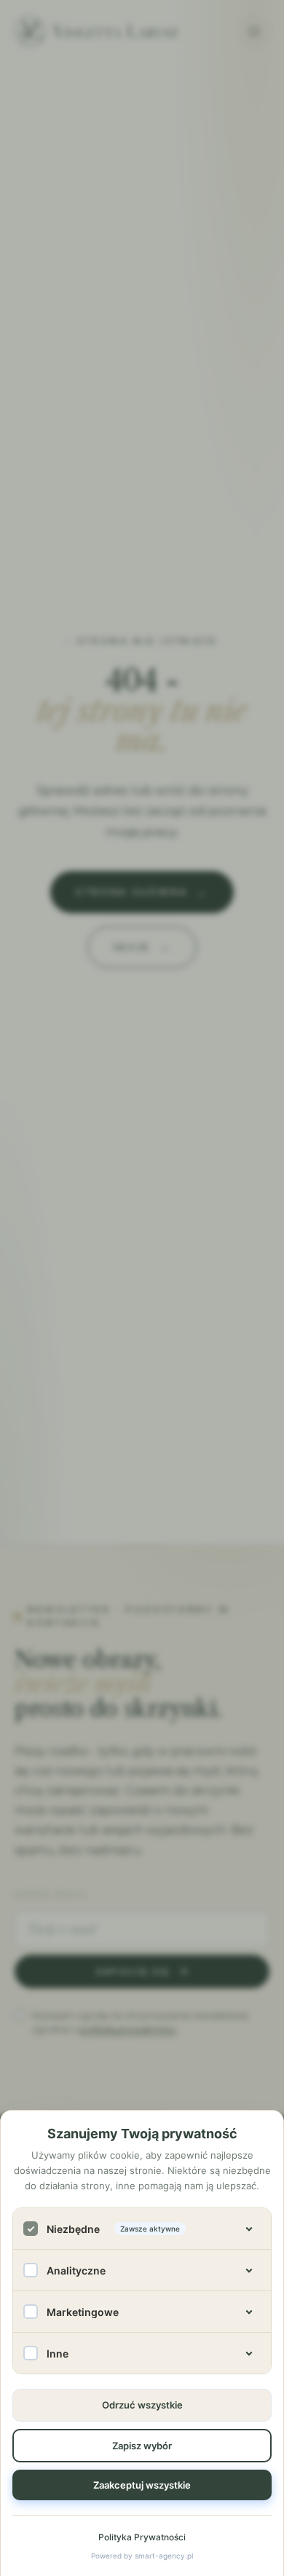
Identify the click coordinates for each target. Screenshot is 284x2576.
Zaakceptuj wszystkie (142, 2485)
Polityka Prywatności (142, 2537)
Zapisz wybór (142, 2446)
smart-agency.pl (164, 2556)
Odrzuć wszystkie (142, 2405)
